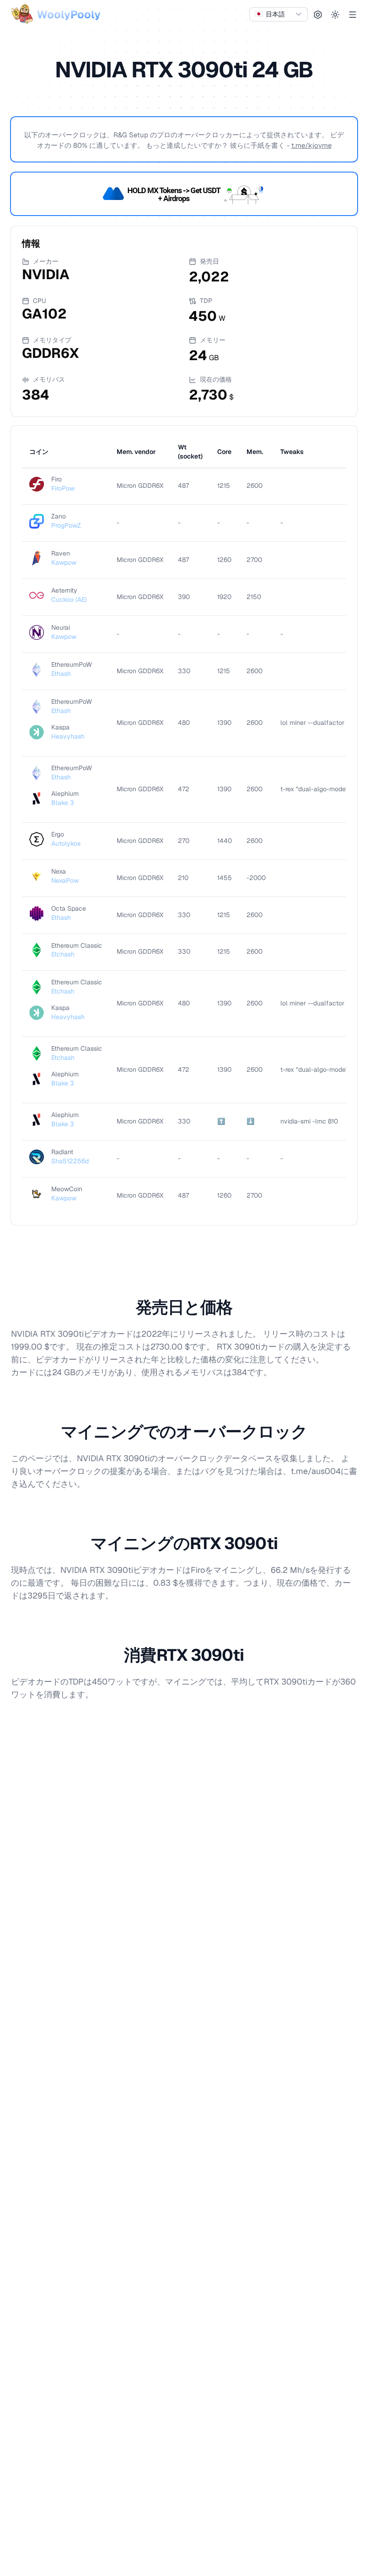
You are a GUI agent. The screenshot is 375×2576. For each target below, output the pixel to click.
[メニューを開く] (353, 15)
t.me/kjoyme (311, 145)
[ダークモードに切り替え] (335, 15)
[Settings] (318, 15)
